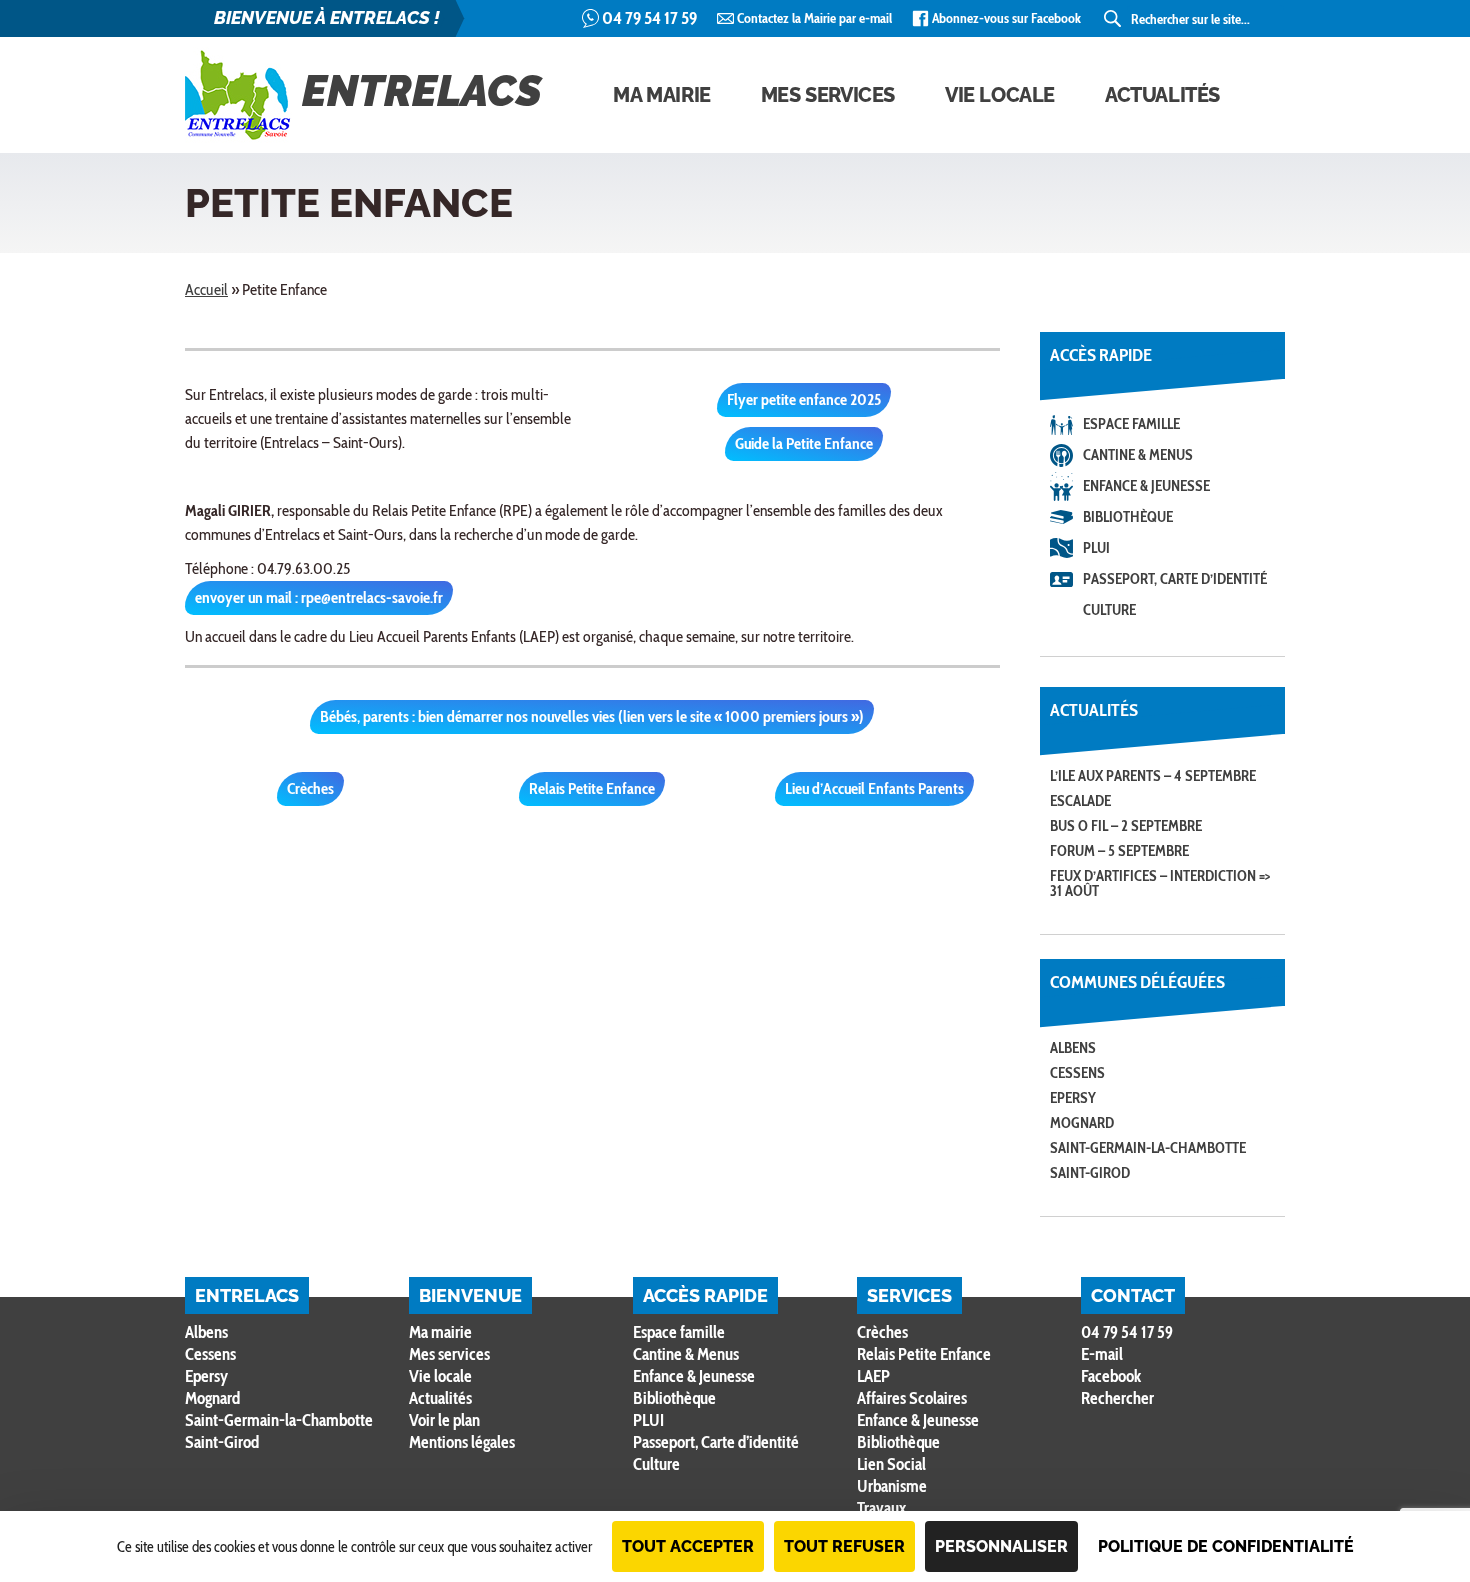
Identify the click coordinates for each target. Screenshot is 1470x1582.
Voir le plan (444, 1420)
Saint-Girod (1090, 1173)
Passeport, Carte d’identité (1175, 579)
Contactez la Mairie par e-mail (814, 18)
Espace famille (1131, 424)
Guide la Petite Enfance (804, 443)
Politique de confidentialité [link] (1226, 1546)
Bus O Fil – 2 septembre (1126, 826)
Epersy (1073, 1098)
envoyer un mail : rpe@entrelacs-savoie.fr (319, 597)
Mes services (828, 95)
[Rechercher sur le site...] (1114, 19)
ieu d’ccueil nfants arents (874, 788)
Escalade (1080, 801)
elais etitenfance (592, 788)
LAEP (873, 1376)
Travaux (881, 1508)
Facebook (1111, 1376)
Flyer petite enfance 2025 (804, 399)
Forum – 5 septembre (1119, 851)
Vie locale (1000, 95)
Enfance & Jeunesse (1146, 486)
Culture (1109, 610)
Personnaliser (1001, 1546)
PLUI (1096, 548)
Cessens (1077, 1073)
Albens (1073, 1048)
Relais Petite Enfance (924, 1354)
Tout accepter (688, 1546)
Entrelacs (422, 91)
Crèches (310, 788)
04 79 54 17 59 (649, 18)
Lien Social (891, 1464)
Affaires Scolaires (912, 1398)
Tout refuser (844, 1546)
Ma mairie (661, 95)
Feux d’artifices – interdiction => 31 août (1160, 883)
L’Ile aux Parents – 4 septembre (1153, 776)
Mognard (1082, 1123)
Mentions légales (462, 1442)
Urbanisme (892, 1486)
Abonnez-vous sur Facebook (1006, 18)
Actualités (1162, 95)
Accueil (206, 289)
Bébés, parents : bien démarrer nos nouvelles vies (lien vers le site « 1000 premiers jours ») (592, 716)
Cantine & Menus (1138, 455)
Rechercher (1117, 1398)
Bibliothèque (1128, 517)
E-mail (1102, 1354)
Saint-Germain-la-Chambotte (1148, 1148)
